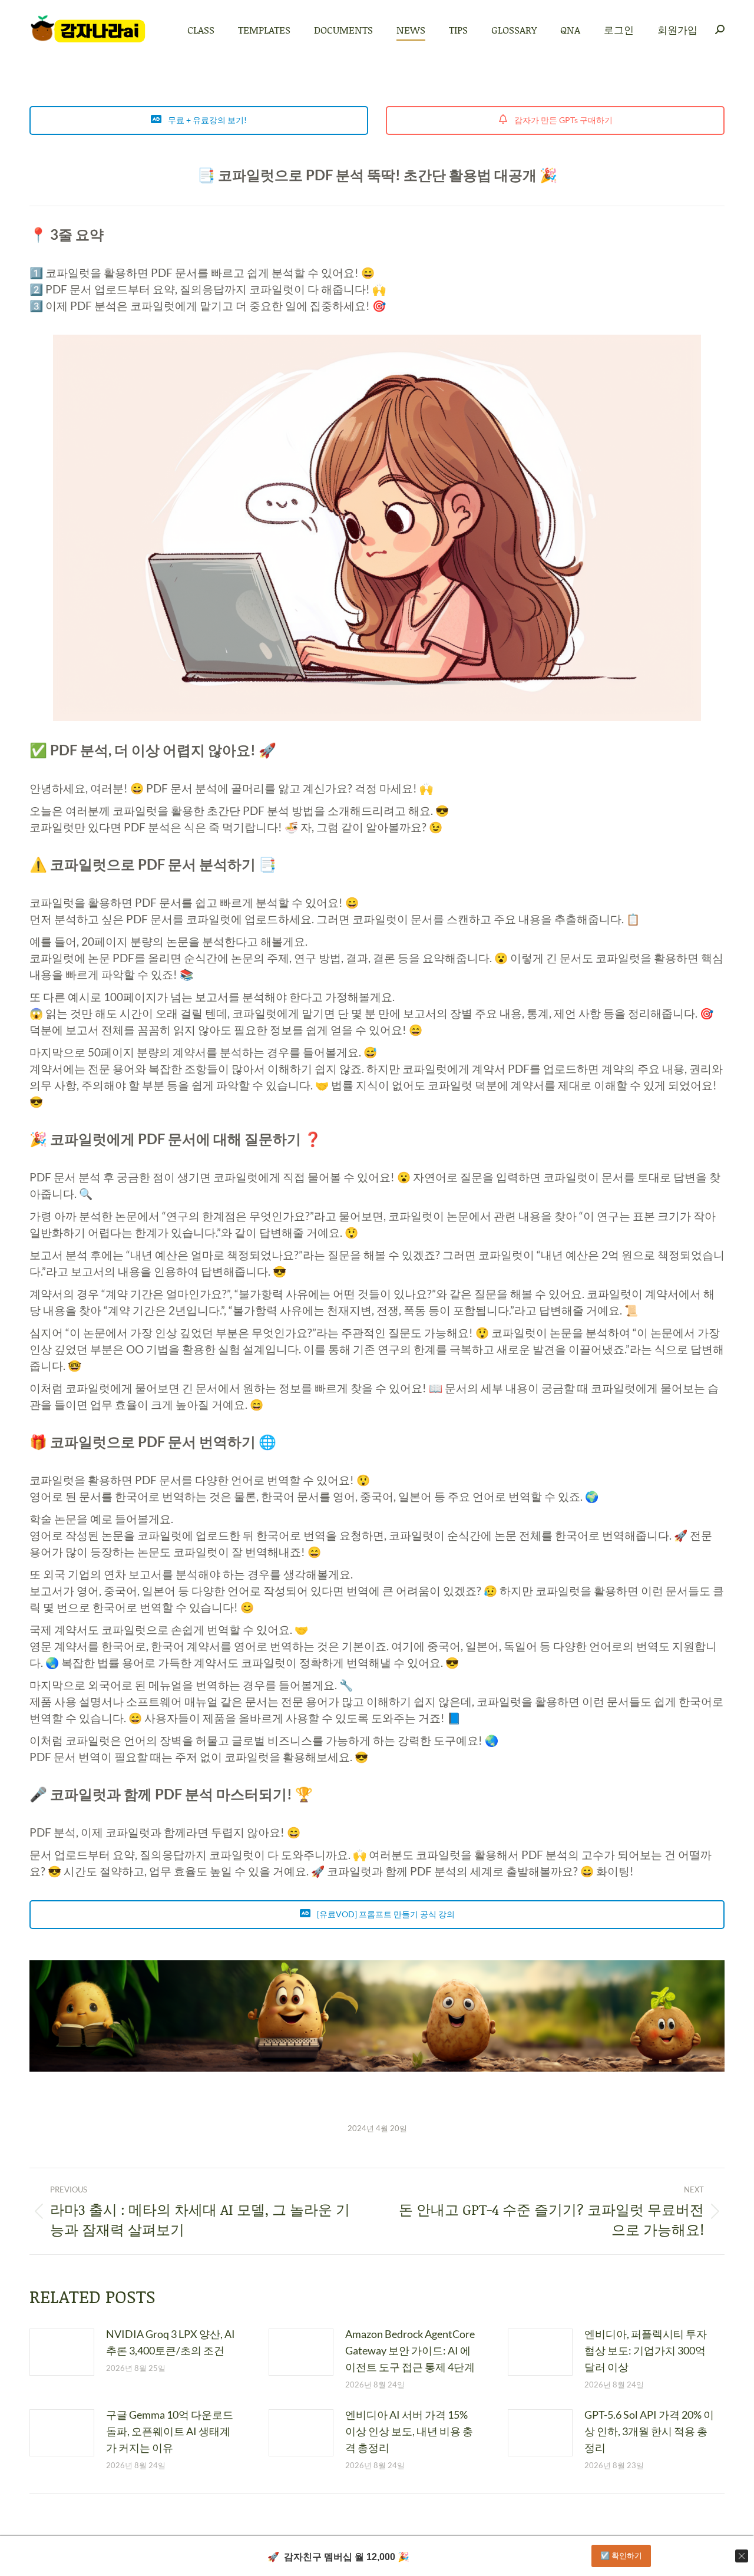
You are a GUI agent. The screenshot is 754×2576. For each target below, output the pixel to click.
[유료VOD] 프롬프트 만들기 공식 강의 (385, 1914)
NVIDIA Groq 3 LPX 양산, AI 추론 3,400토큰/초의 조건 (171, 2342)
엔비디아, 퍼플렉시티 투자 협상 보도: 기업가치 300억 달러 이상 (646, 2350)
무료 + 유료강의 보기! (206, 120)
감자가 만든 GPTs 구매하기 (563, 120)
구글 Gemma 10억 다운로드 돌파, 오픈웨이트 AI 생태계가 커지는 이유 (170, 2431)
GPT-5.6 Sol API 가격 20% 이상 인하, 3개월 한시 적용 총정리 (649, 2431)
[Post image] (62, 2352)
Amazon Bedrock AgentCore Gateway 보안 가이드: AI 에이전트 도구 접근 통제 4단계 (410, 2350)
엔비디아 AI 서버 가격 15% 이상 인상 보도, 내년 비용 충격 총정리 (409, 2431)
